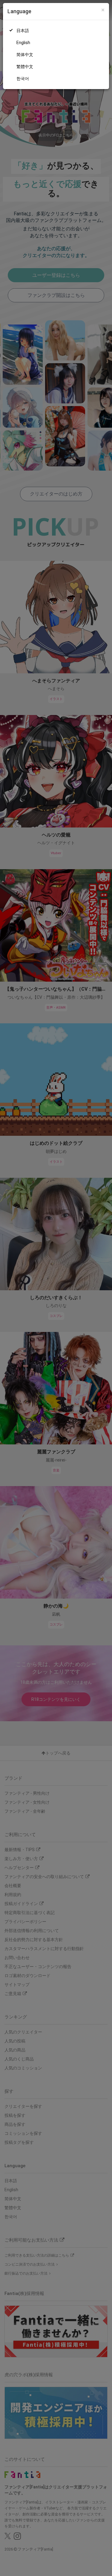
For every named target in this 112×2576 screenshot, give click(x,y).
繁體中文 (25, 67)
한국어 (23, 79)
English (23, 43)
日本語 (23, 31)
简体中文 (25, 55)
